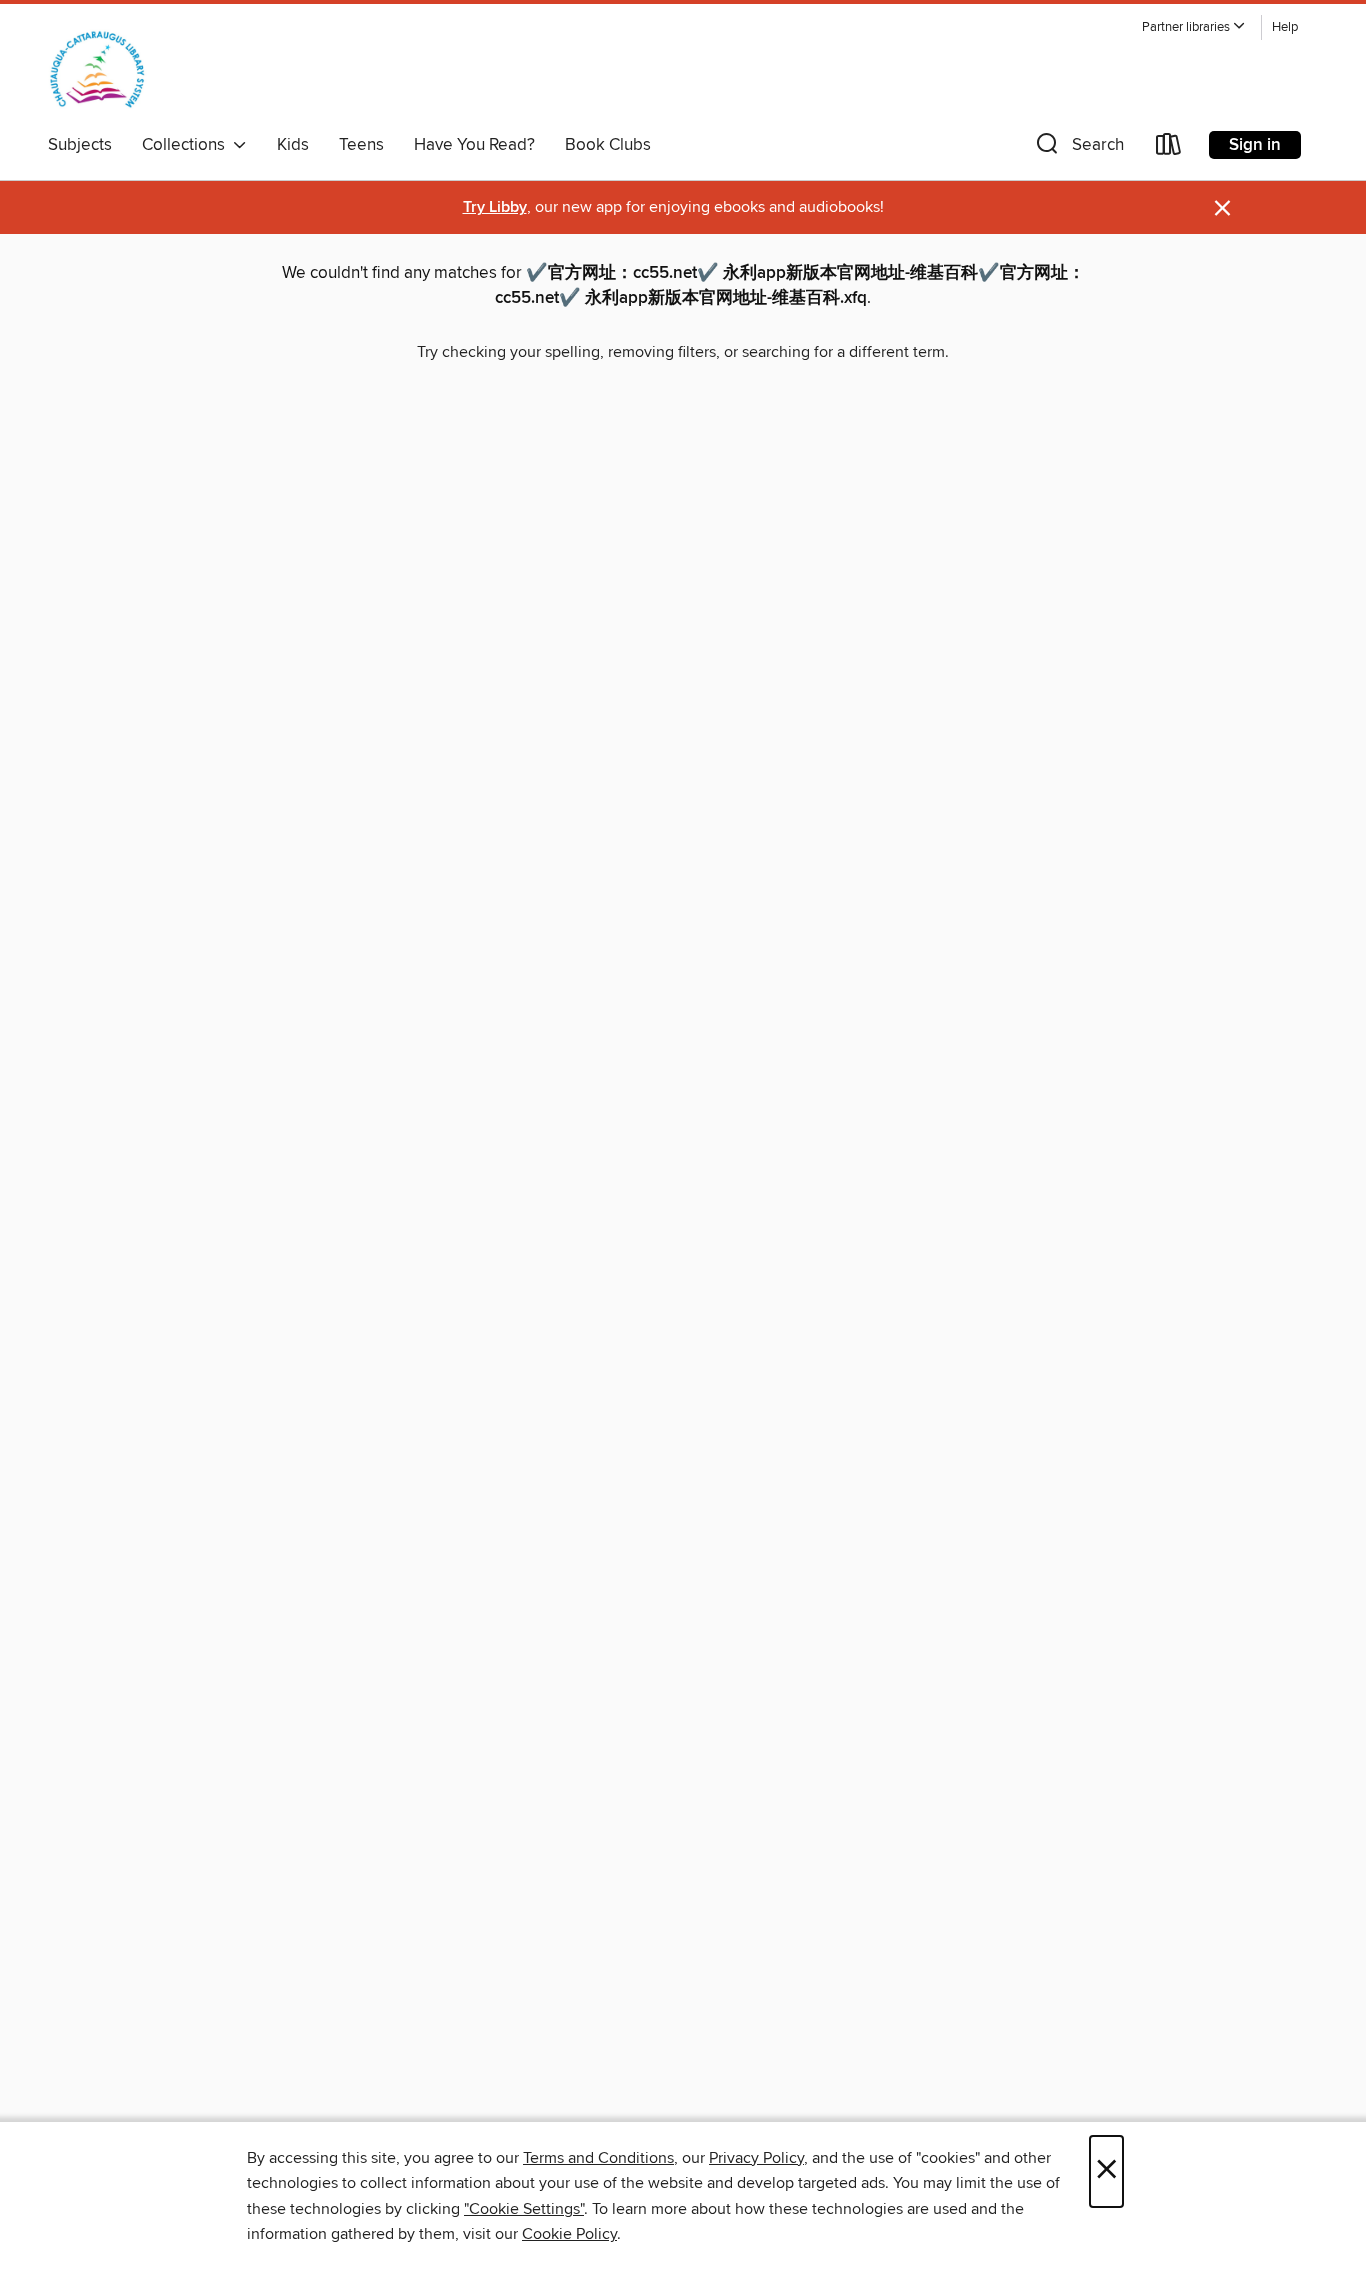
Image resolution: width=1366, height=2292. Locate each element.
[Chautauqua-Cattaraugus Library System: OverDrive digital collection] (97, 69)
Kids (293, 145)
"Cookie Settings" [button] (524, 2209)
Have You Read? (474, 145)
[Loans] (1169, 148)
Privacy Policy (756, 2158)
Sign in (1255, 145)
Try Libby (495, 207)
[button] (1194, 27)
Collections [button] (187, 145)
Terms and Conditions (598, 2158)
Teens (361, 145)
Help (1285, 27)
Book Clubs (608, 145)
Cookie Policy (569, 2234)
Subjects (80, 145)
